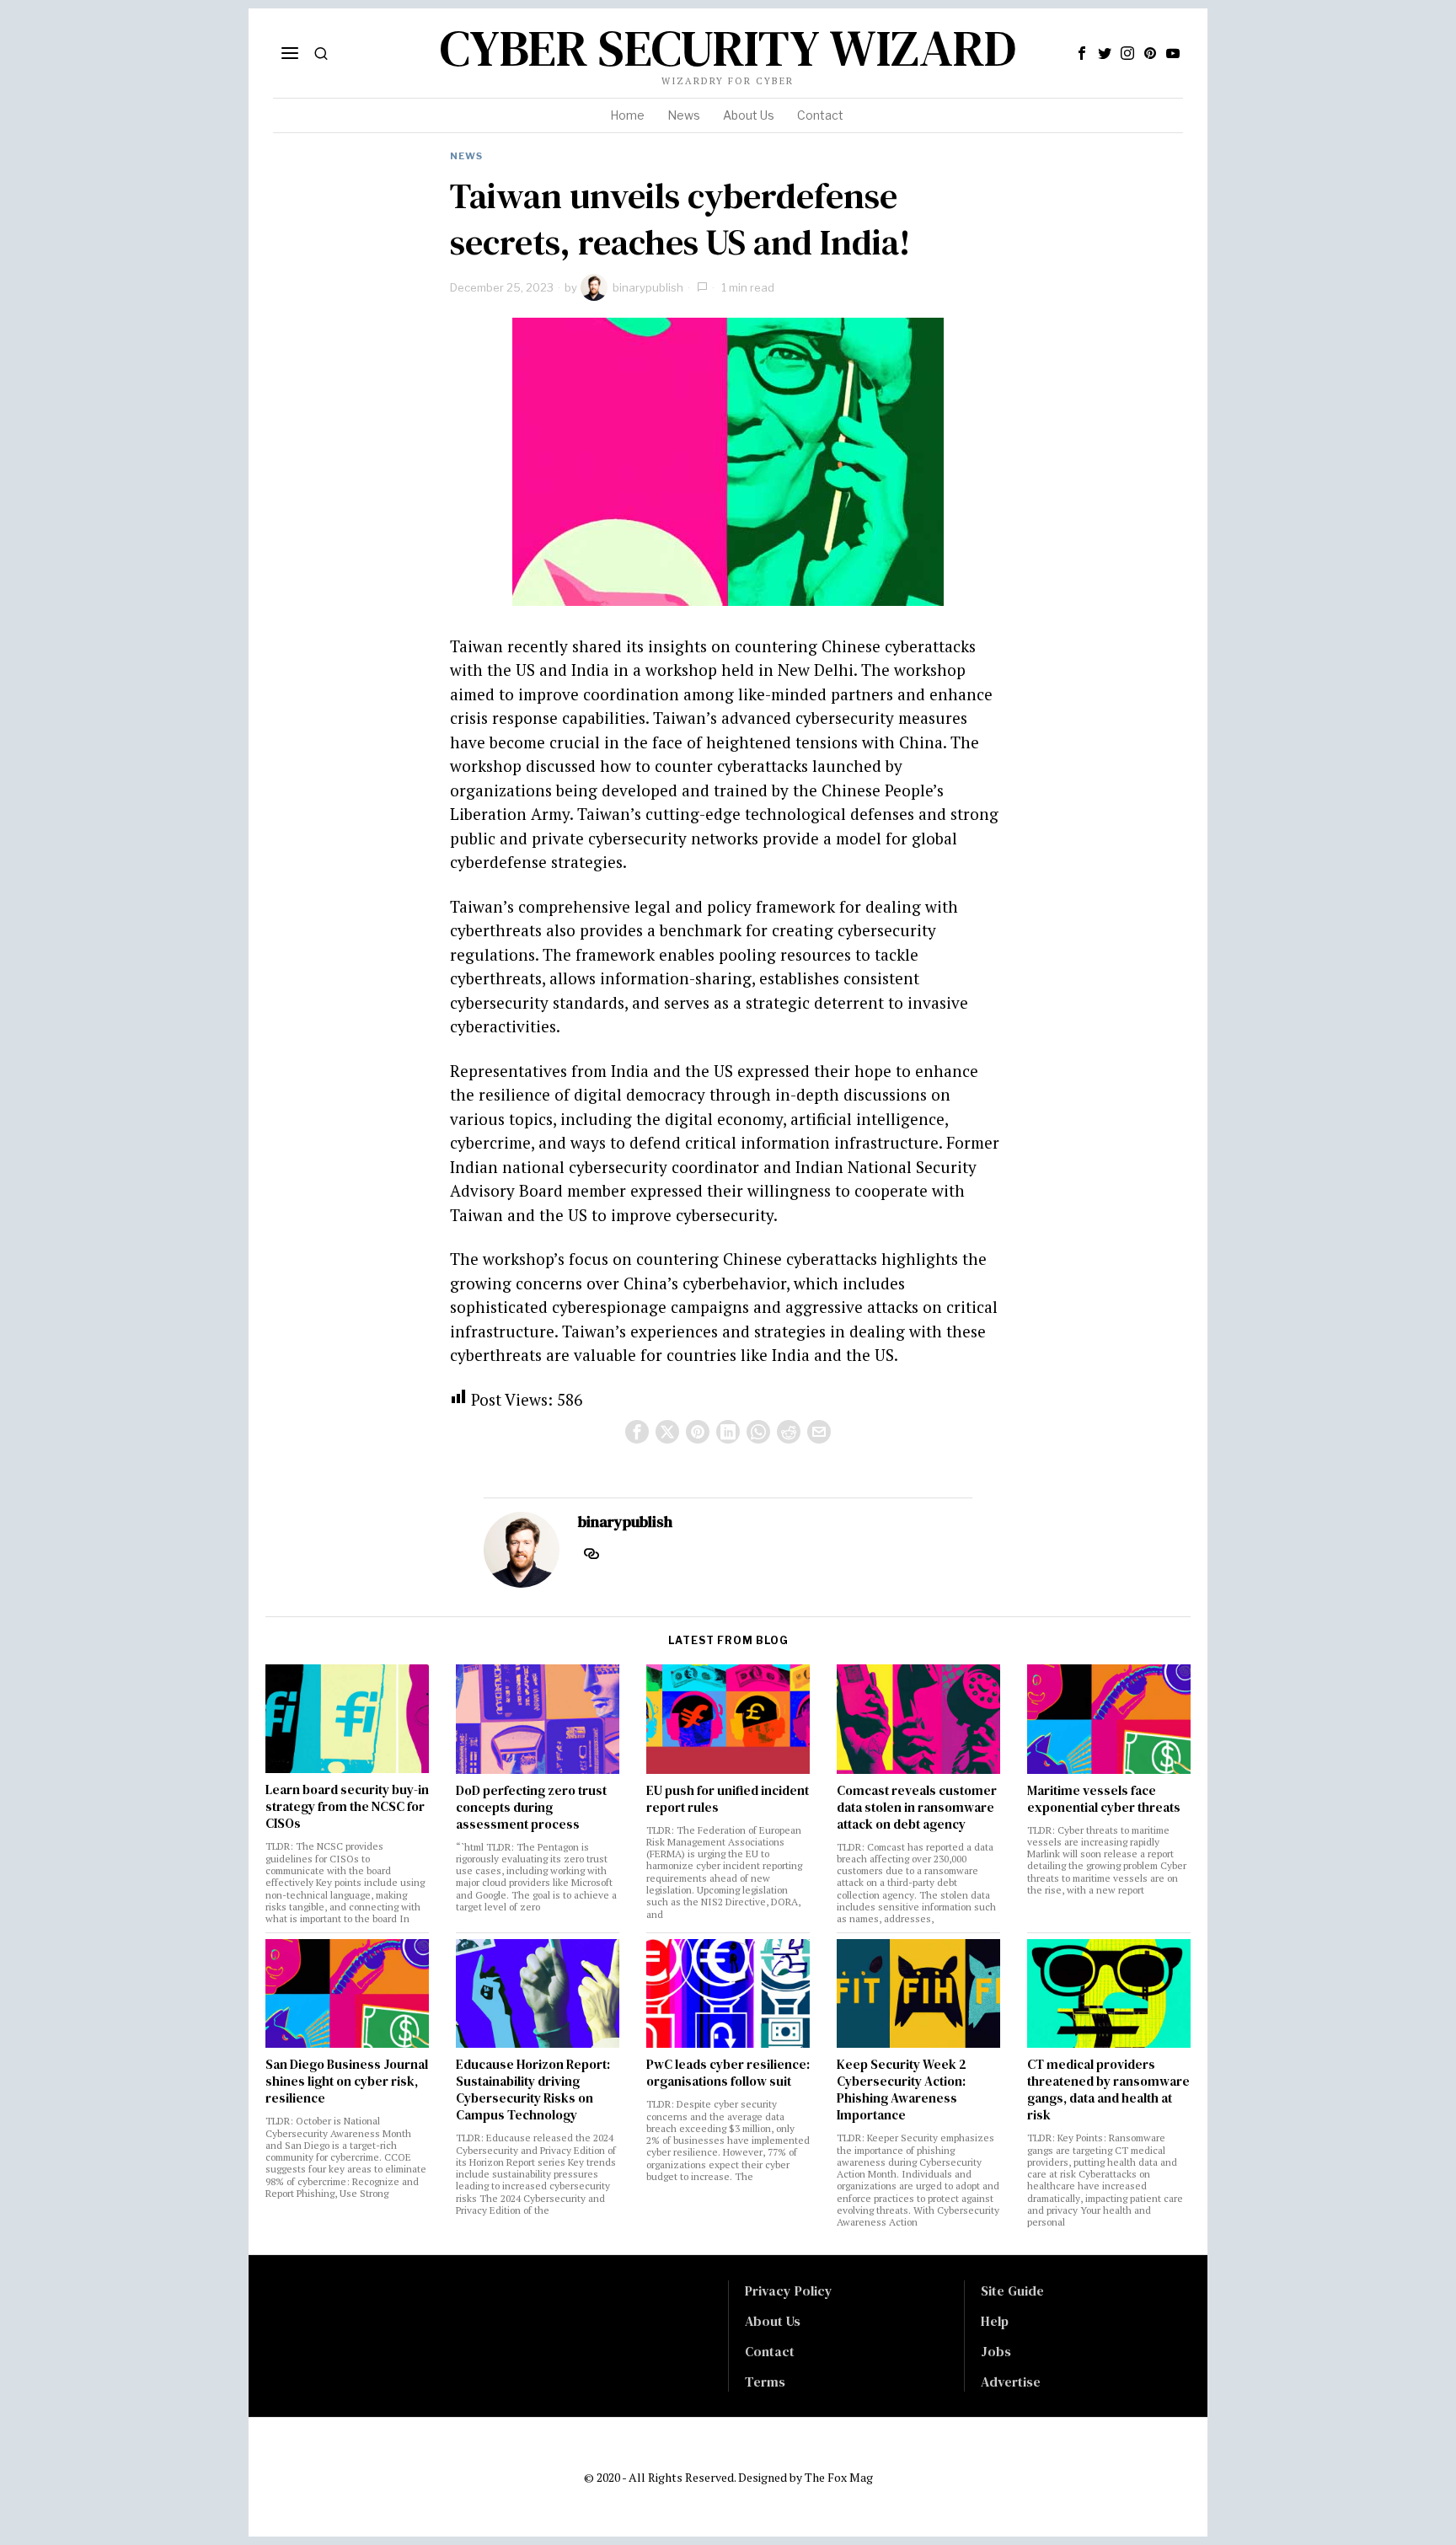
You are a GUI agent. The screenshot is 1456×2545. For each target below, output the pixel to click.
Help (995, 2321)
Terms (765, 2382)
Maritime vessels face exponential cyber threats (1104, 1799)
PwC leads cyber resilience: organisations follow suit (728, 2073)
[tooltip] (1082, 53)
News (466, 156)
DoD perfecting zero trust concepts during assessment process (531, 1808)
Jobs (996, 2351)
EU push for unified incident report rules (728, 1799)
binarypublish (648, 287)
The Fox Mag (839, 2477)
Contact (770, 2351)
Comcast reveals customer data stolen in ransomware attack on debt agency (917, 1808)
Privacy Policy (789, 2290)
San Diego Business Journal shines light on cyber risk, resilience (347, 2082)
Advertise (1011, 2382)
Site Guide (1012, 2290)
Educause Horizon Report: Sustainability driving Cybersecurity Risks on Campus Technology (533, 2090)
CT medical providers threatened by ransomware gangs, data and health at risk (1108, 2090)
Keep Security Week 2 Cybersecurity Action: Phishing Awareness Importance (902, 2090)
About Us (773, 2321)
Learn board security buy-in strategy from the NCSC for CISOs (347, 1807)
